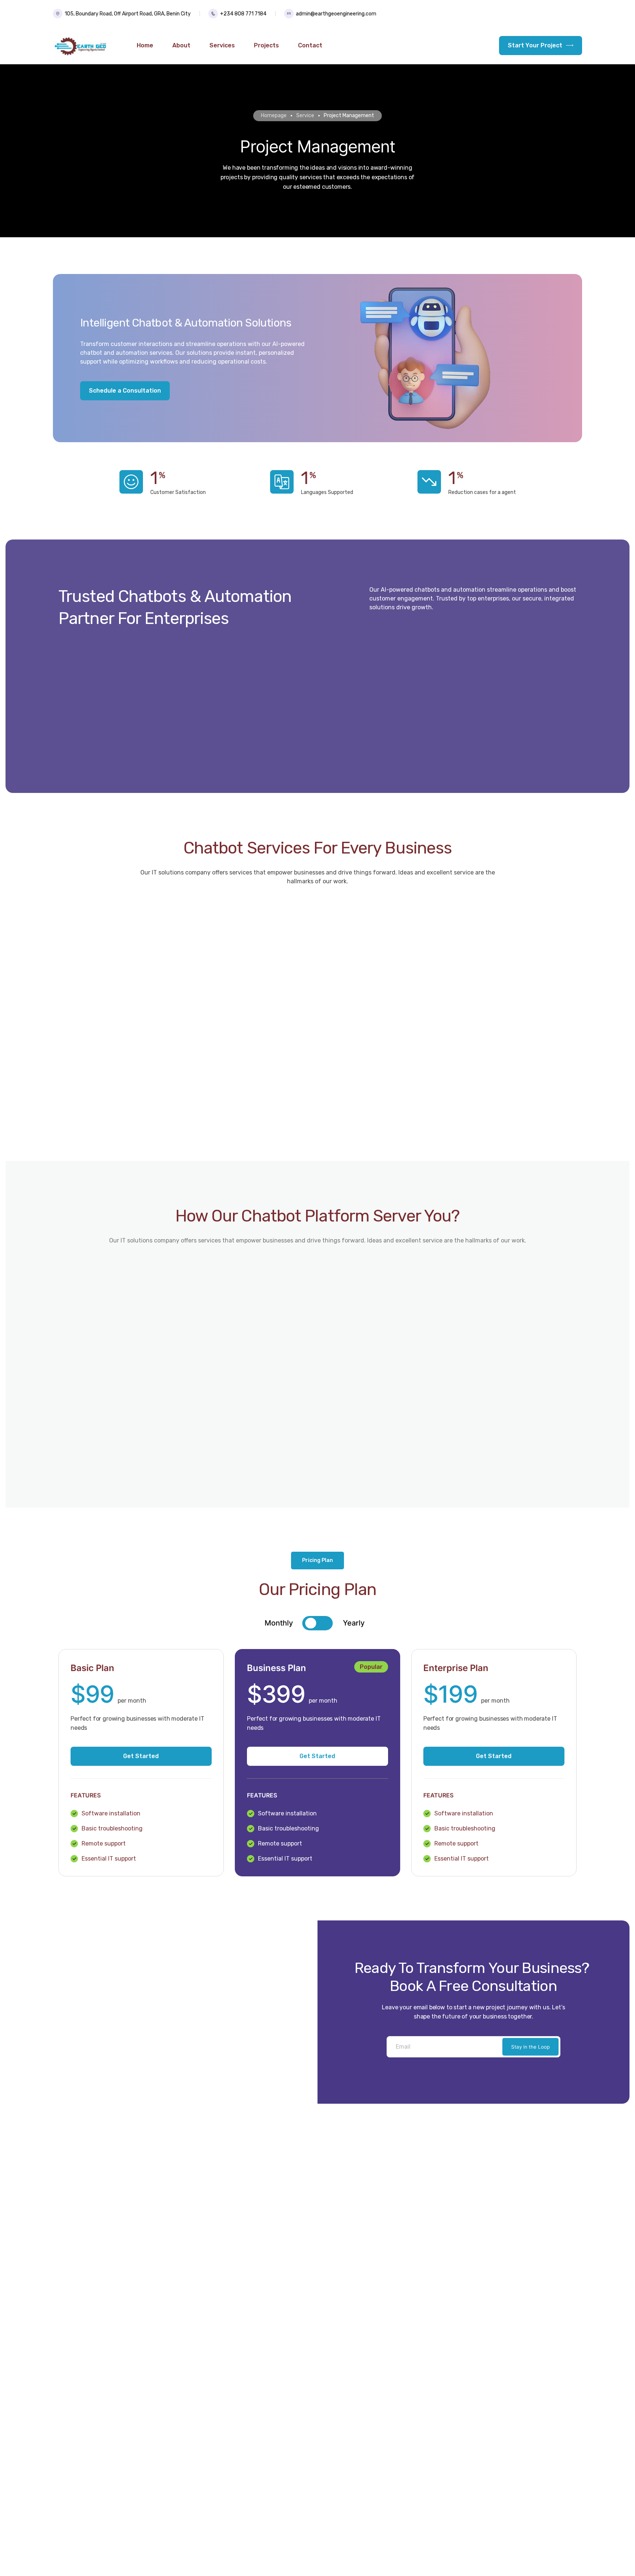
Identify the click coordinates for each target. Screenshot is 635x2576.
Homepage (274, 116)
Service (305, 116)
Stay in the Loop (530, 2047)
